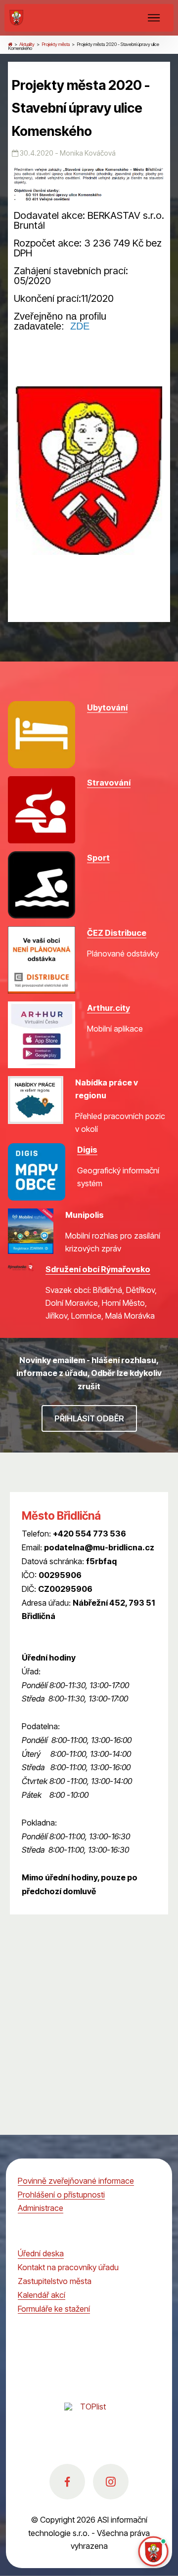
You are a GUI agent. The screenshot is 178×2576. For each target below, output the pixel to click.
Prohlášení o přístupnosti (61, 2195)
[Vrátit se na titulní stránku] (10, 44)
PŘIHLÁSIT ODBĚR (89, 1418)
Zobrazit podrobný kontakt (69, 1630)
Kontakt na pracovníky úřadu (68, 2267)
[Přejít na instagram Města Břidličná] (111, 2482)
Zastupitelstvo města (55, 2281)
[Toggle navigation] (154, 18)
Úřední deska (41, 2253)
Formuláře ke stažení (54, 2309)
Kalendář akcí (42, 2295)
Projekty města (56, 44)
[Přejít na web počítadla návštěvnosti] (89, 2417)
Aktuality (27, 44)
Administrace (41, 2208)
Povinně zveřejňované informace (76, 2181)
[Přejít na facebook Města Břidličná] (67, 2482)
